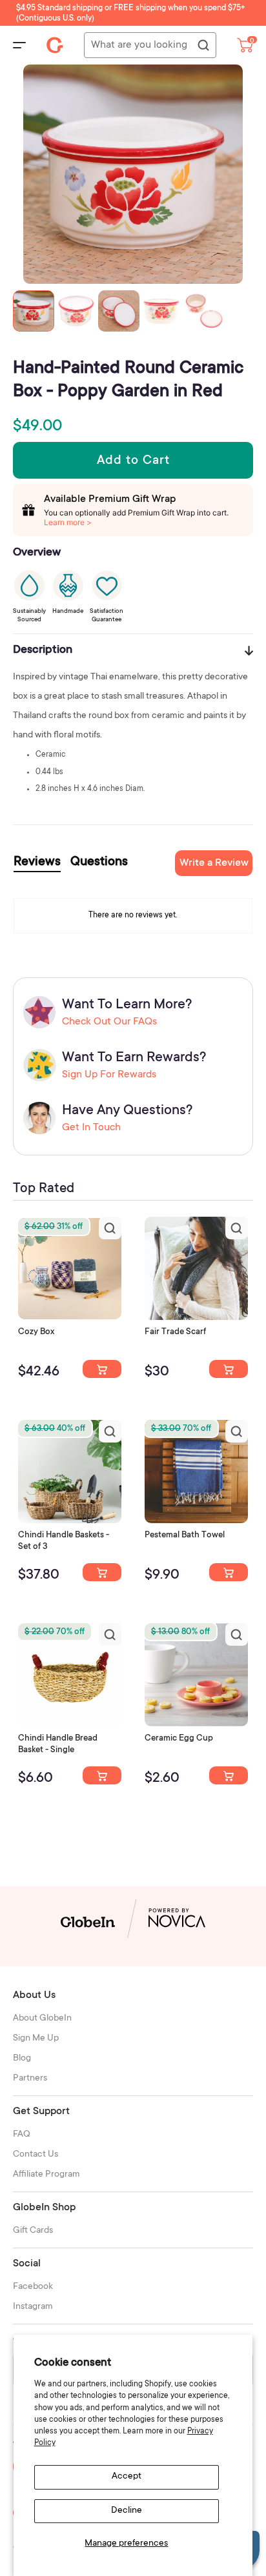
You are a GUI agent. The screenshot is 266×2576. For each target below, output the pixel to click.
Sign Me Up (36, 2039)
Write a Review (214, 863)
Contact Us (36, 2155)
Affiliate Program (46, 2175)
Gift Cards (33, 2231)
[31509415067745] (229, 1775)
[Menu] (19, 45)
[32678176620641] (229, 1369)
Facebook (33, 2287)
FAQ (22, 2135)
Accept (127, 2477)
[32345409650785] (229, 1572)
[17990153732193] (102, 1369)
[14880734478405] (102, 1572)
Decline (127, 2511)
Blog (22, 2059)
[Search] (203, 46)
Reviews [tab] (37, 863)
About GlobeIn (42, 2019)
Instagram (33, 2307)
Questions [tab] (99, 863)
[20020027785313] (102, 1775)
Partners (30, 2079)
